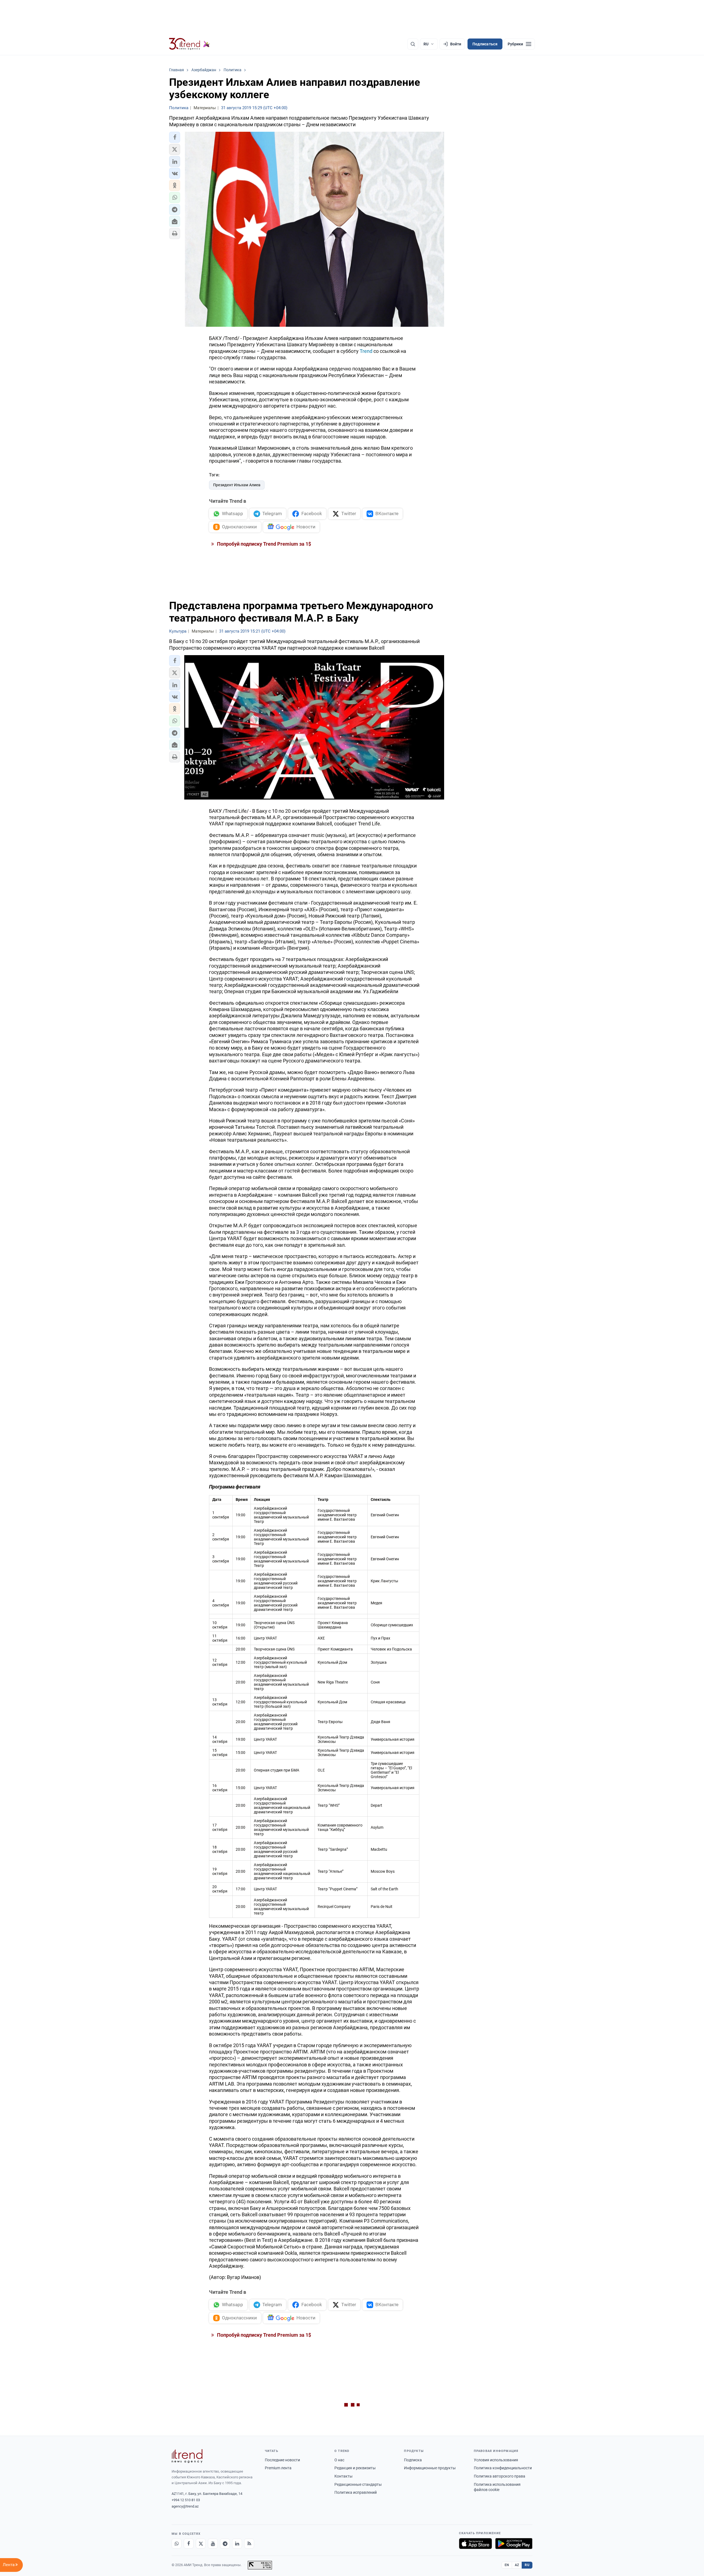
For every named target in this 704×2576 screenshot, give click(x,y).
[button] (175, 137)
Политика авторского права (500, 2476)
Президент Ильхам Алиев (237, 485)
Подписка (413, 2460)
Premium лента (278, 2468)
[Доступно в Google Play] (514, 2544)
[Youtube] (213, 2544)
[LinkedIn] (237, 2544)
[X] (201, 2544)
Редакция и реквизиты (355, 2468)
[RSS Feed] (249, 2544)
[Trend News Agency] (187, 2456)
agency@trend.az (185, 2506)
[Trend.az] (189, 44)
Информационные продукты (430, 2468)
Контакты (343, 2476)
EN (507, 2565)
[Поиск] (413, 44)
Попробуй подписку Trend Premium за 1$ (263, 544)
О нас (339, 2460)
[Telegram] (225, 2544)
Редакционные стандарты (358, 2484)
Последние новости (282, 2460)
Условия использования (496, 2460)
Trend (366, 351)
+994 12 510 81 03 (186, 2500)
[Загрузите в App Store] (475, 2544)
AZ (517, 2565)
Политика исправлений (356, 2492)
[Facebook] (189, 2544)
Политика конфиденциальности (503, 2468)
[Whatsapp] (177, 2544)
